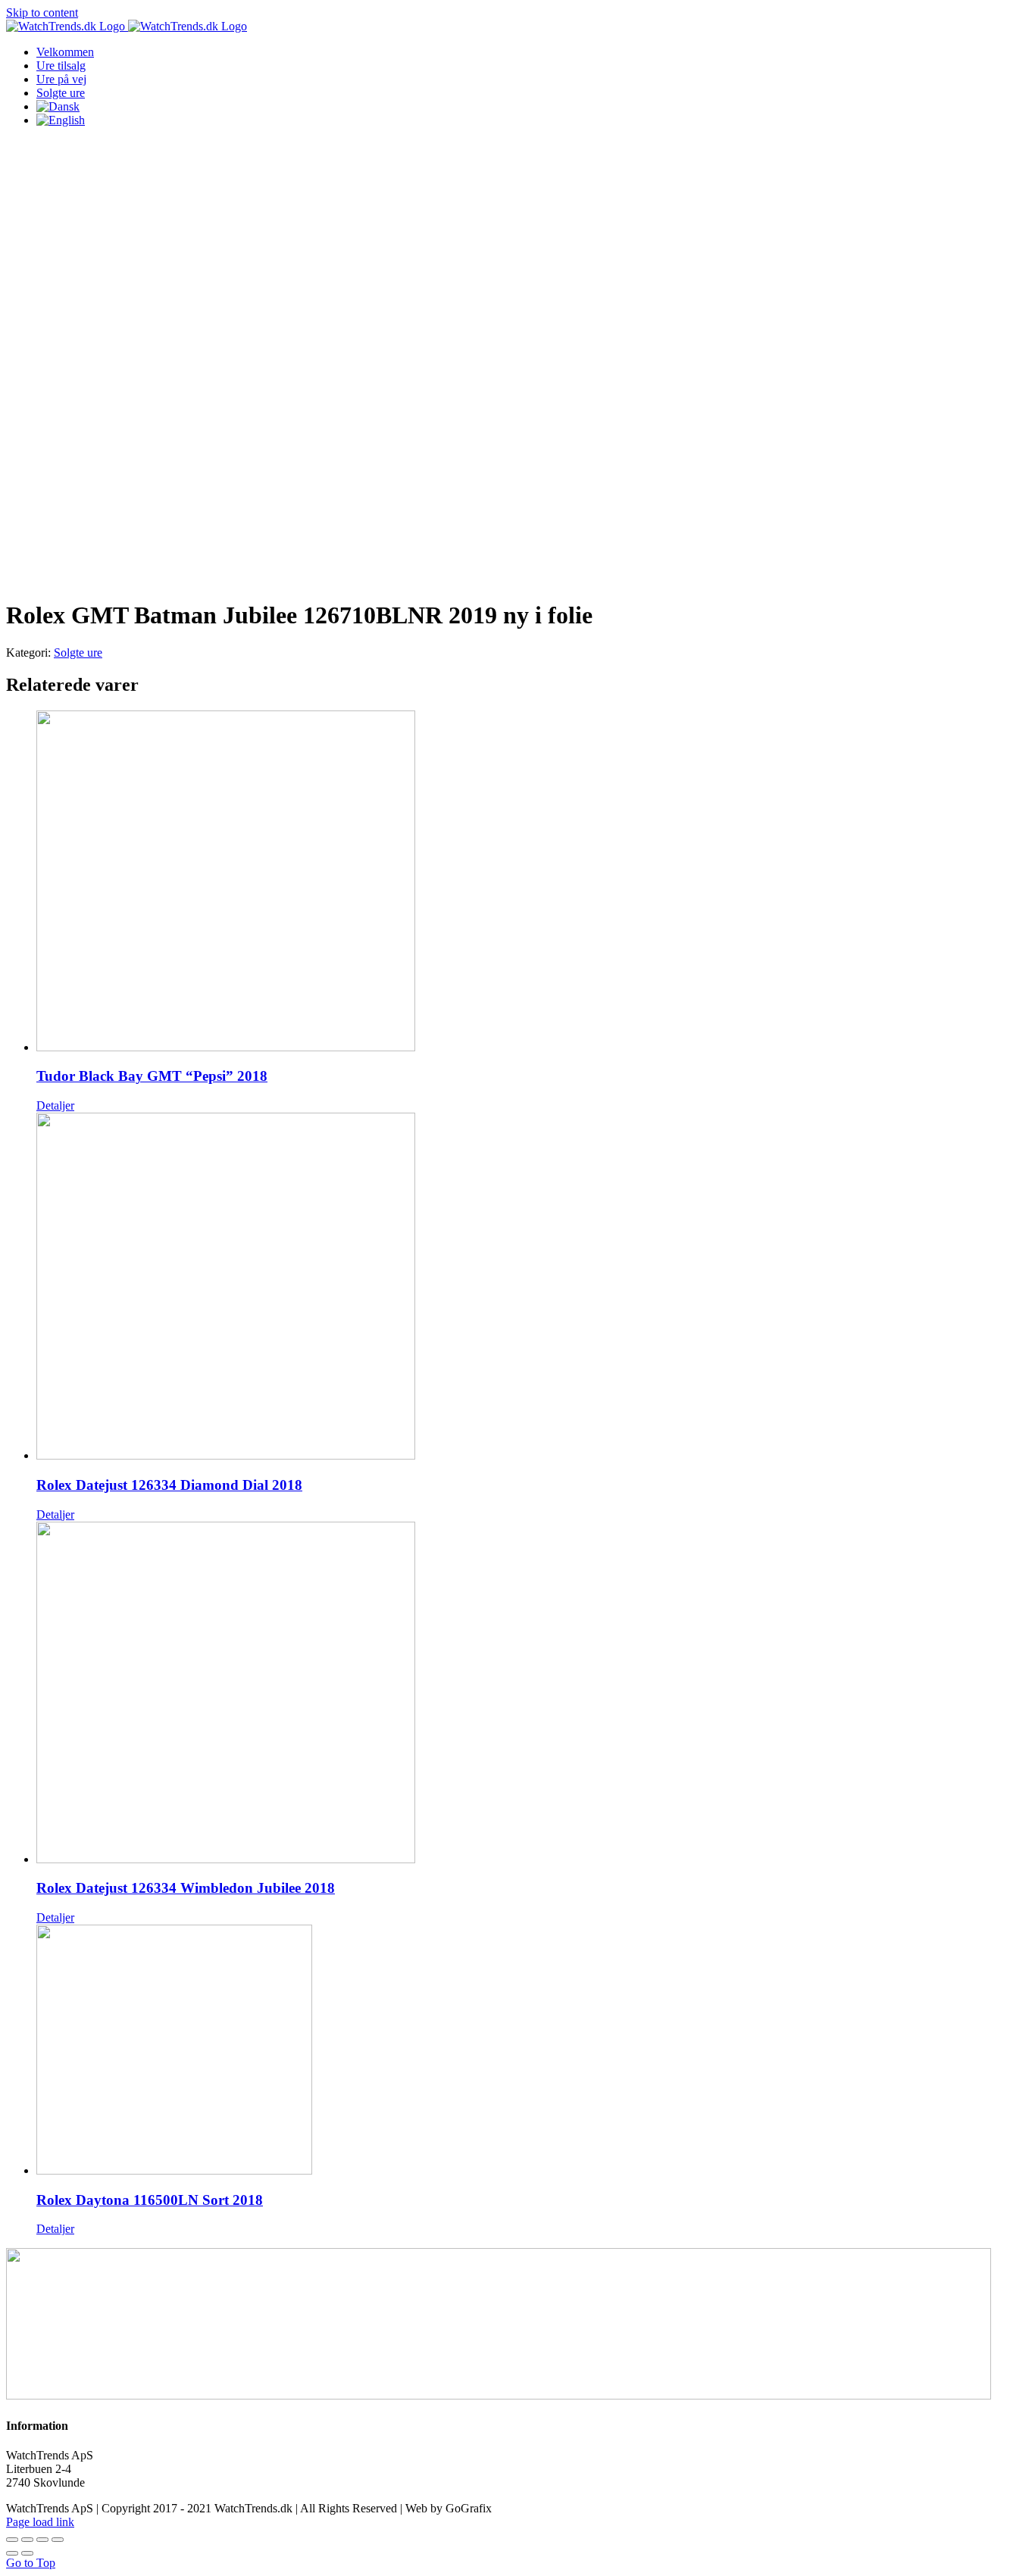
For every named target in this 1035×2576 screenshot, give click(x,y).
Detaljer (55, 1105)
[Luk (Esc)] (12, 2540)
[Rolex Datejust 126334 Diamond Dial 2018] (533, 1288)
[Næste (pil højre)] (27, 2553)
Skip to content (42, 12)
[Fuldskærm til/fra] (42, 2540)
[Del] (27, 2540)
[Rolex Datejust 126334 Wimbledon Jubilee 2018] (533, 1694)
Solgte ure (78, 653)
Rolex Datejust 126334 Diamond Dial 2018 (169, 1485)
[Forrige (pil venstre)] (12, 2553)
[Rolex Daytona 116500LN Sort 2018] (533, 2051)
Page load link (40, 2522)
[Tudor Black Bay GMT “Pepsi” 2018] (533, 882)
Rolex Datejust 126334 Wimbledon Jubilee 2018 (186, 1888)
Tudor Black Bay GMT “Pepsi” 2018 (152, 1076)
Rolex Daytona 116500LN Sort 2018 (150, 2200)
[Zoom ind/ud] (58, 2540)
